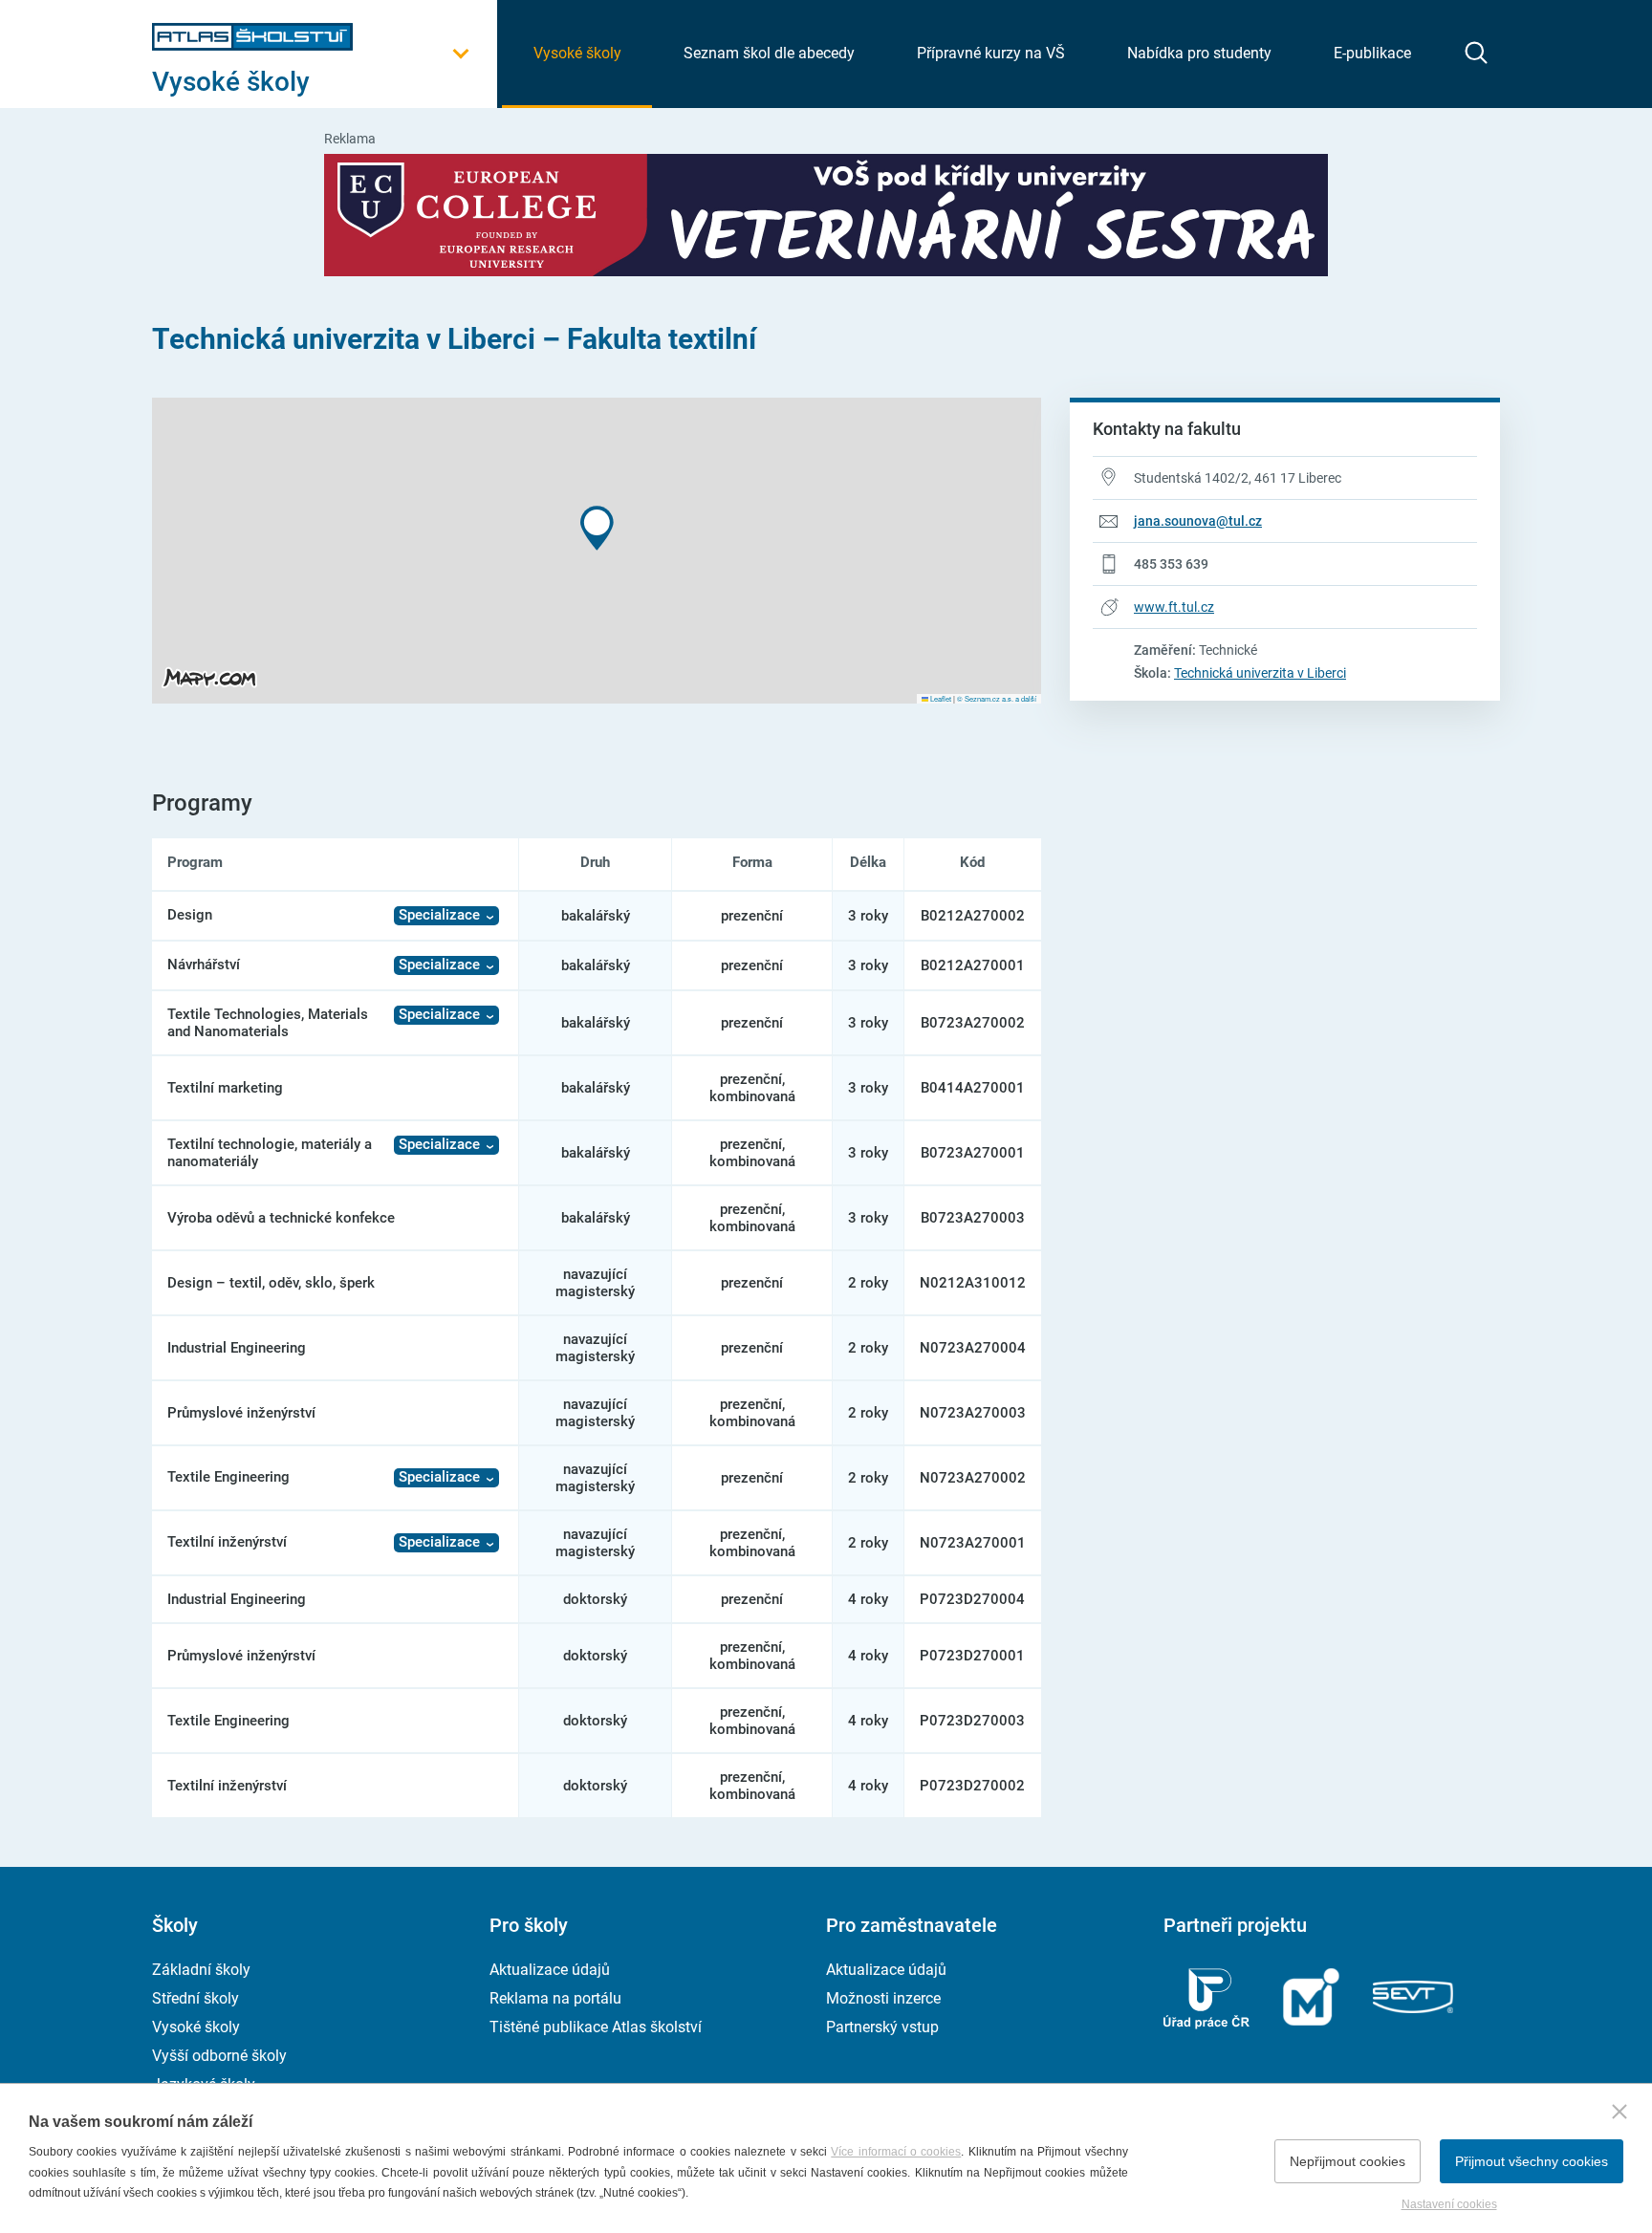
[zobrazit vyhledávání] (1476, 53)
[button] (597, 528)
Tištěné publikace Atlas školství (596, 2027)
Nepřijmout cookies (1348, 2161)
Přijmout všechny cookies (1532, 2161)
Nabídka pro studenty (1199, 53)
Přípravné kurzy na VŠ (991, 53)
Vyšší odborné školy (219, 2056)
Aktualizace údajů (550, 1970)
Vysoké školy (577, 53)
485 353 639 (1171, 564)
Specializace (439, 915)
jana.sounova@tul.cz (1198, 521)
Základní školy (201, 1970)
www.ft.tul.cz (1174, 607)
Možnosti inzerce (883, 1998)
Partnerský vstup (882, 2027)
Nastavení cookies (1449, 2204)
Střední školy (196, 1998)
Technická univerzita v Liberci (1260, 673)
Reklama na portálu (555, 1998)
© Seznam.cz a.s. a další (997, 698)
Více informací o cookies (896, 2152)
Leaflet (940, 698)
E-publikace (1372, 53)
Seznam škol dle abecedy (769, 53)
